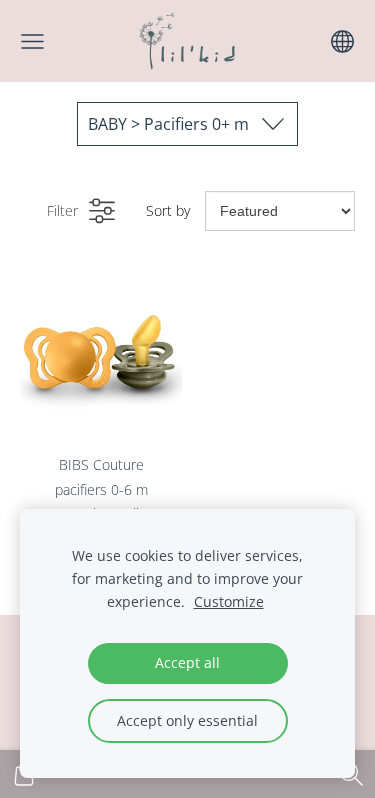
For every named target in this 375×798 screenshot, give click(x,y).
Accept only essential (187, 720)
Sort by (168, 210)
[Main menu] (32, 41)
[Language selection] (342, 41)
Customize (229, 601)
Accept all (187, 662)
